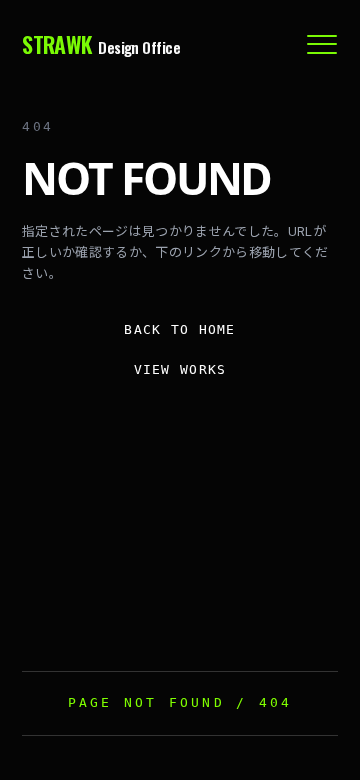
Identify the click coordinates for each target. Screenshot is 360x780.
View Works (180, 369)
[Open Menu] (322, 44)
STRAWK (101, 45)
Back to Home (180, 329)
